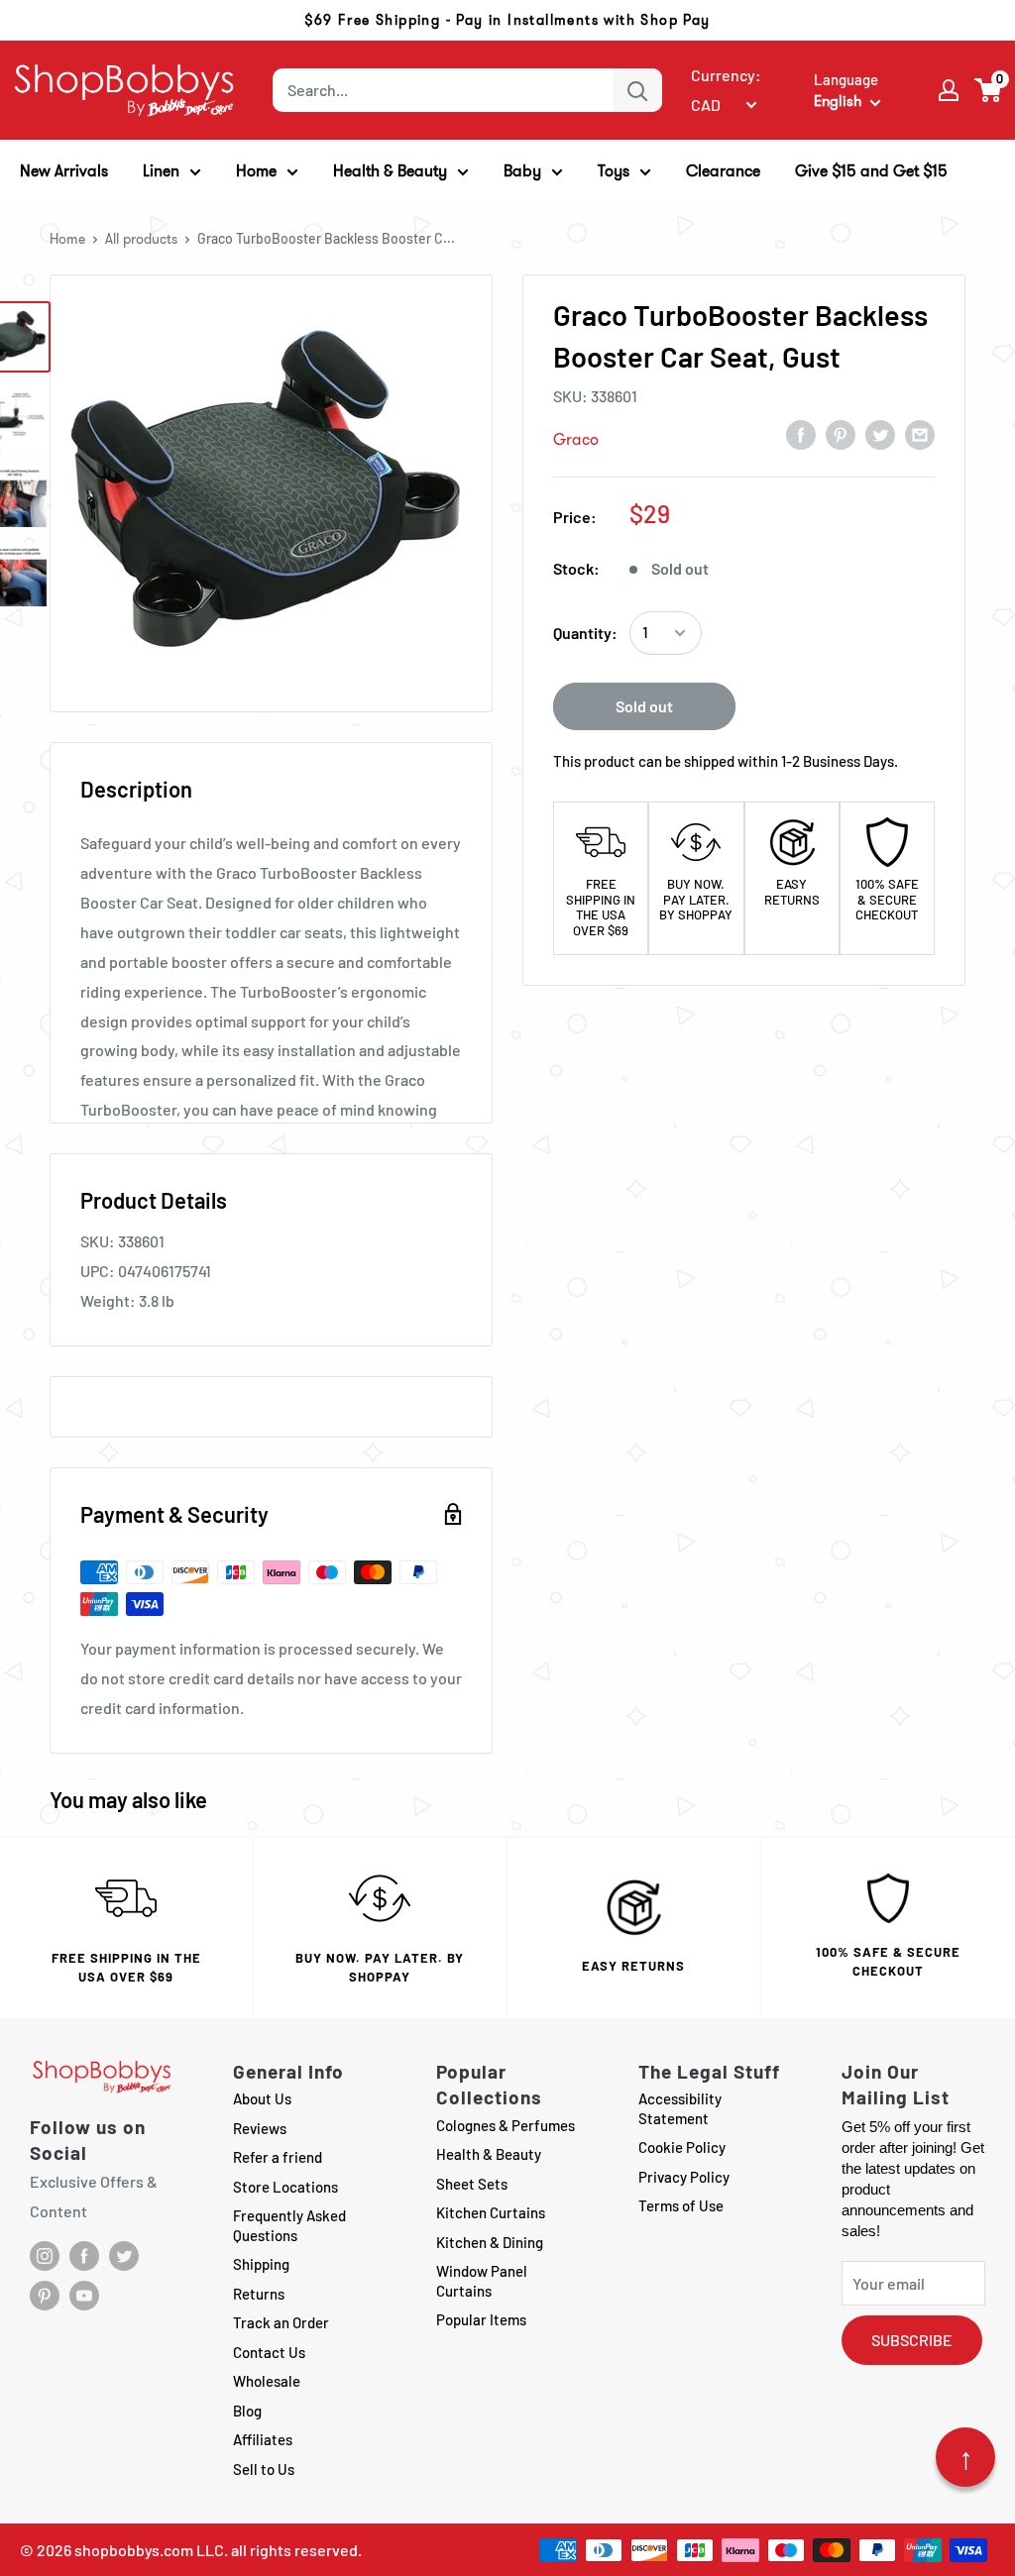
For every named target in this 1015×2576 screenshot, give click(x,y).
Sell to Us (264, 2469)
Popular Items (481, 2319)
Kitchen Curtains (491, 2212)
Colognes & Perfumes (506, 2125)
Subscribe (912, 2340)
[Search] (637, 90)
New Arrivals (64, 171)
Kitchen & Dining (490, 2242)
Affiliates (263, 2439)
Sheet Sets (472, 2184)
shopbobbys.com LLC (149, 2550)
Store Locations (285, 2187)
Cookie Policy (682, 2147)
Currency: (726, 75)
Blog (247, 2411)
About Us (262, 2098)
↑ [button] (966, 2457)
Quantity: (585, 633)
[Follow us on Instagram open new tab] (45, 2256)
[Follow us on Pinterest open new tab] (45, 2296)
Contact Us (269, 2352)
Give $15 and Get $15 (871, 171)
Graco (576, 439)
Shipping (261, 2264)
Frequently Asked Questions (289, 2225)
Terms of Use (681, 2205)
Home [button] (256, 171)
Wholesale (267, 2381)
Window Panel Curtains (482, 2281)
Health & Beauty (489, 2154)
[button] (989, 90)
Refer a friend (278, 2157)
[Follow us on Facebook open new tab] (84, 2256)
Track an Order (281, 2322)
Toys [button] (614, 171)
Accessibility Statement (680, 2108)
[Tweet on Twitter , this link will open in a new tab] (880, 434)
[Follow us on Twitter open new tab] (124, 2256)
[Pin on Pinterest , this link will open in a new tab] (841, 434)
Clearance (723, 171)
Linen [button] (161, 171)
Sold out (644, 706)
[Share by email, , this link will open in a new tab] (920, 434)
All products (141, 239)
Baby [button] (522, 171)
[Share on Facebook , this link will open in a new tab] (801, 434)
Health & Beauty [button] (390, 171)
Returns (259, 2294)
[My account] (949, 90)
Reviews (260, 2128)
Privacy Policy (684, 2177)
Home (67, 239)
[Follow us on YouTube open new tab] (84, 2296)
